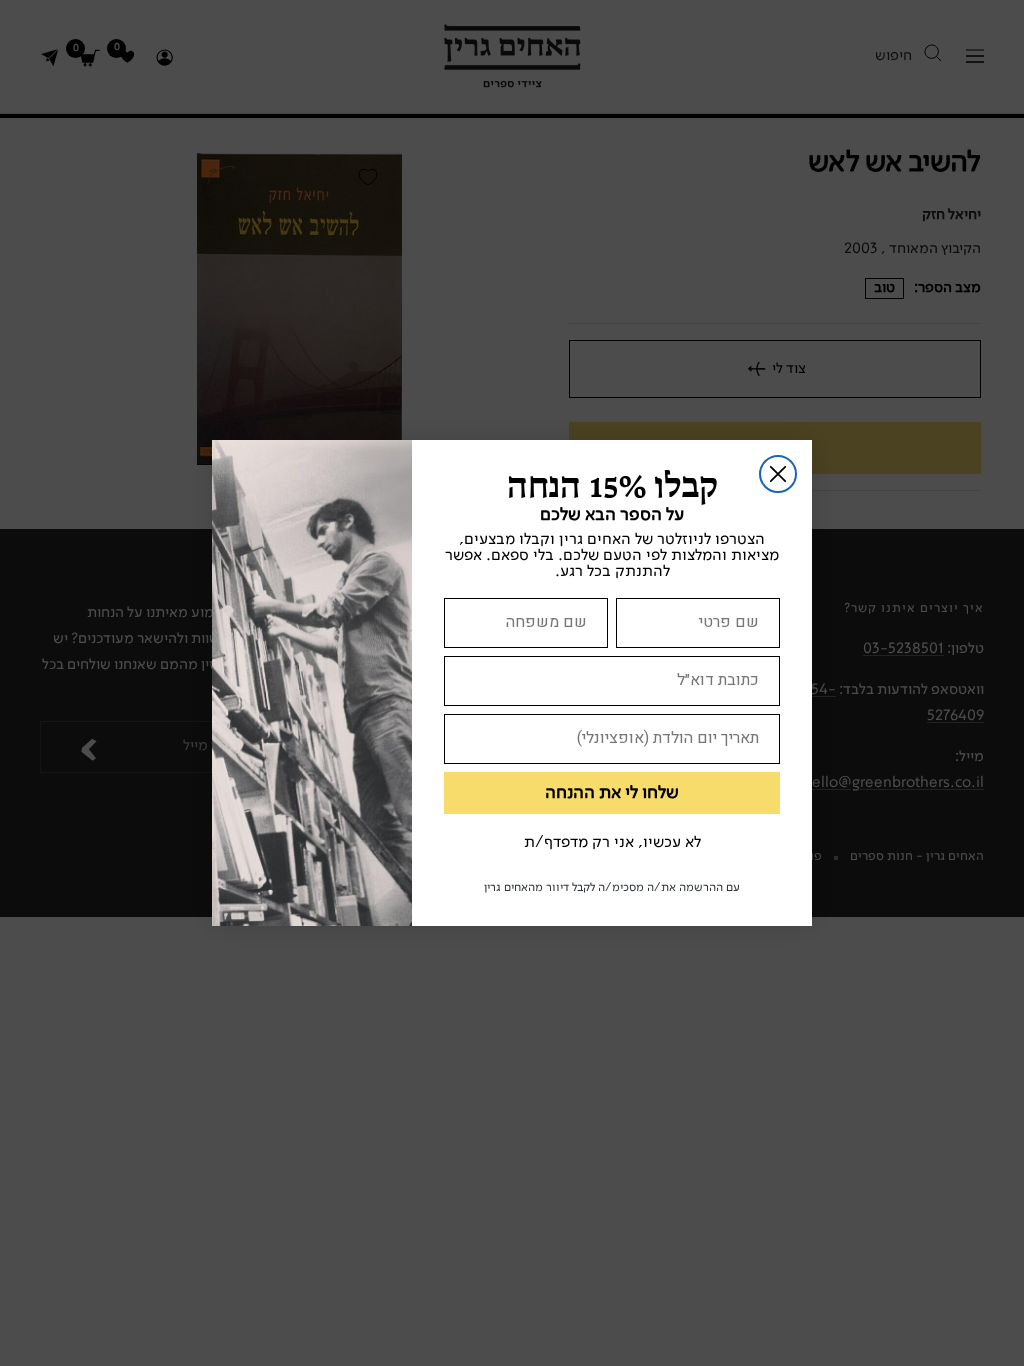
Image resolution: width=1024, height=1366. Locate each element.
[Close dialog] (778, 474)
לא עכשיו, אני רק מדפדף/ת (612, 843)
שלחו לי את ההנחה (612, 793)
